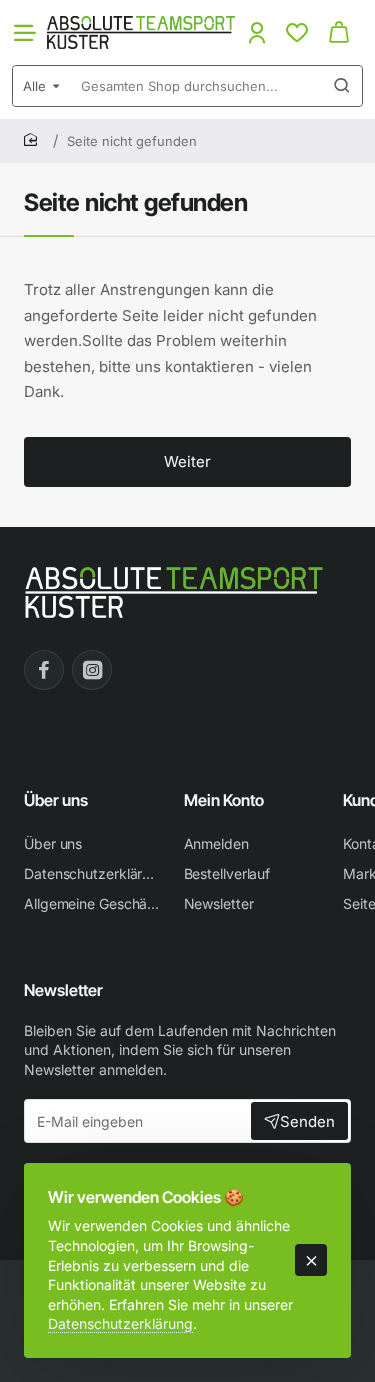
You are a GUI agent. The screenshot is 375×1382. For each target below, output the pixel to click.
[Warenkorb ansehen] (339, 32)
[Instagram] (92, 670)
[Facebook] (44, 670)
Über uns (56, 800)
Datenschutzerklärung (120, 1323)
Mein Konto (224, 800)
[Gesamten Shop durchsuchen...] (342, 86)
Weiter (187, 461)
